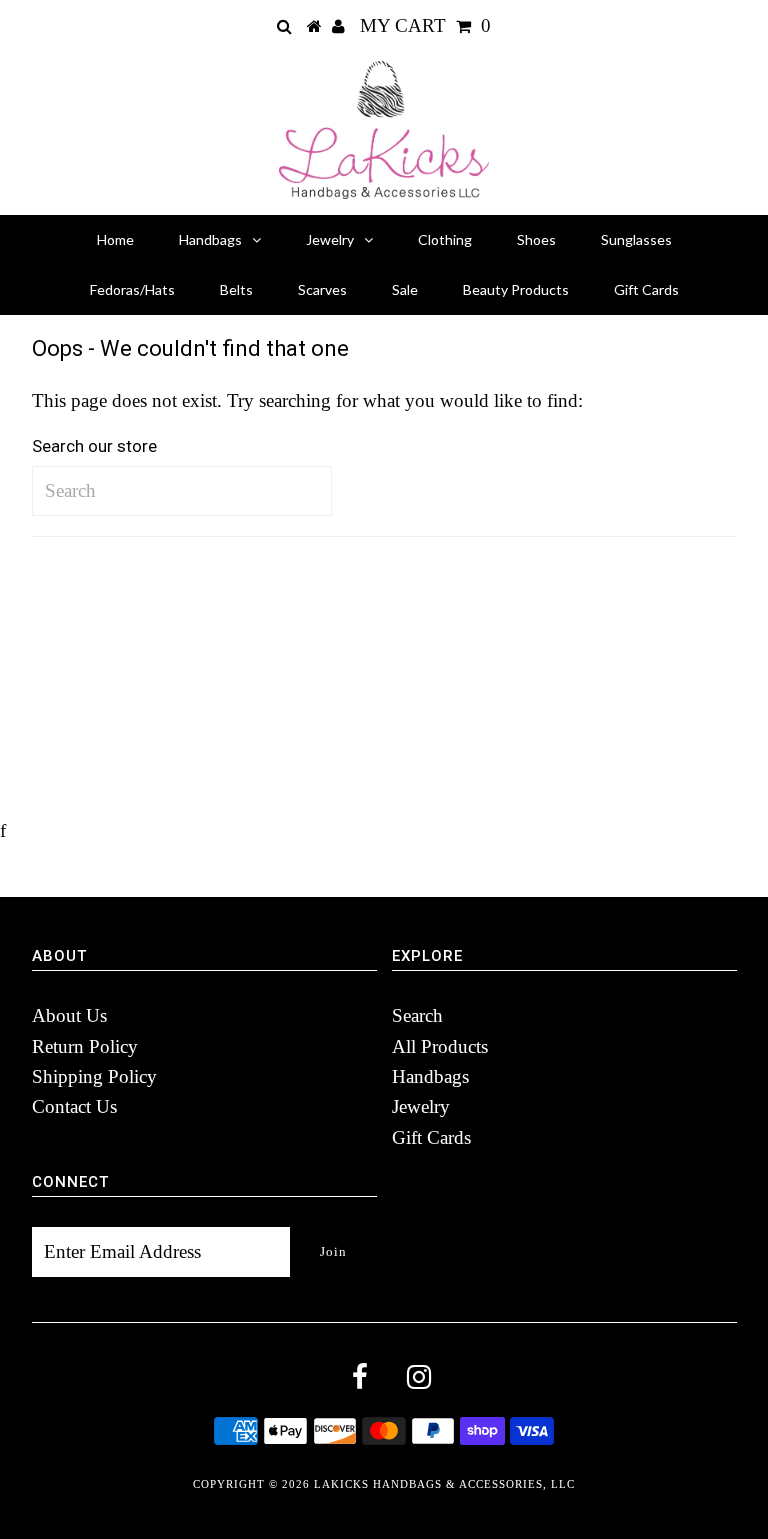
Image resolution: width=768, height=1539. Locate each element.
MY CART (425, 25)
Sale (405, 289)
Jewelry (330, 239)
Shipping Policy (94, 1076)
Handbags (210, 239)
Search (417, 1015)
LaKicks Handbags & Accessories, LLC (444, 1484)
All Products (440, 1046)
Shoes (536, 239)
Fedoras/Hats (132, 289)
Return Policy (85, 1046)
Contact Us (74, 1106)
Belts (236, 289)
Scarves (322, 289)
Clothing (445, 239)
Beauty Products (516, 289)
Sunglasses (636, 239)
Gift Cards (646, 289)
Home (115, 239)
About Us (69, 1015)
